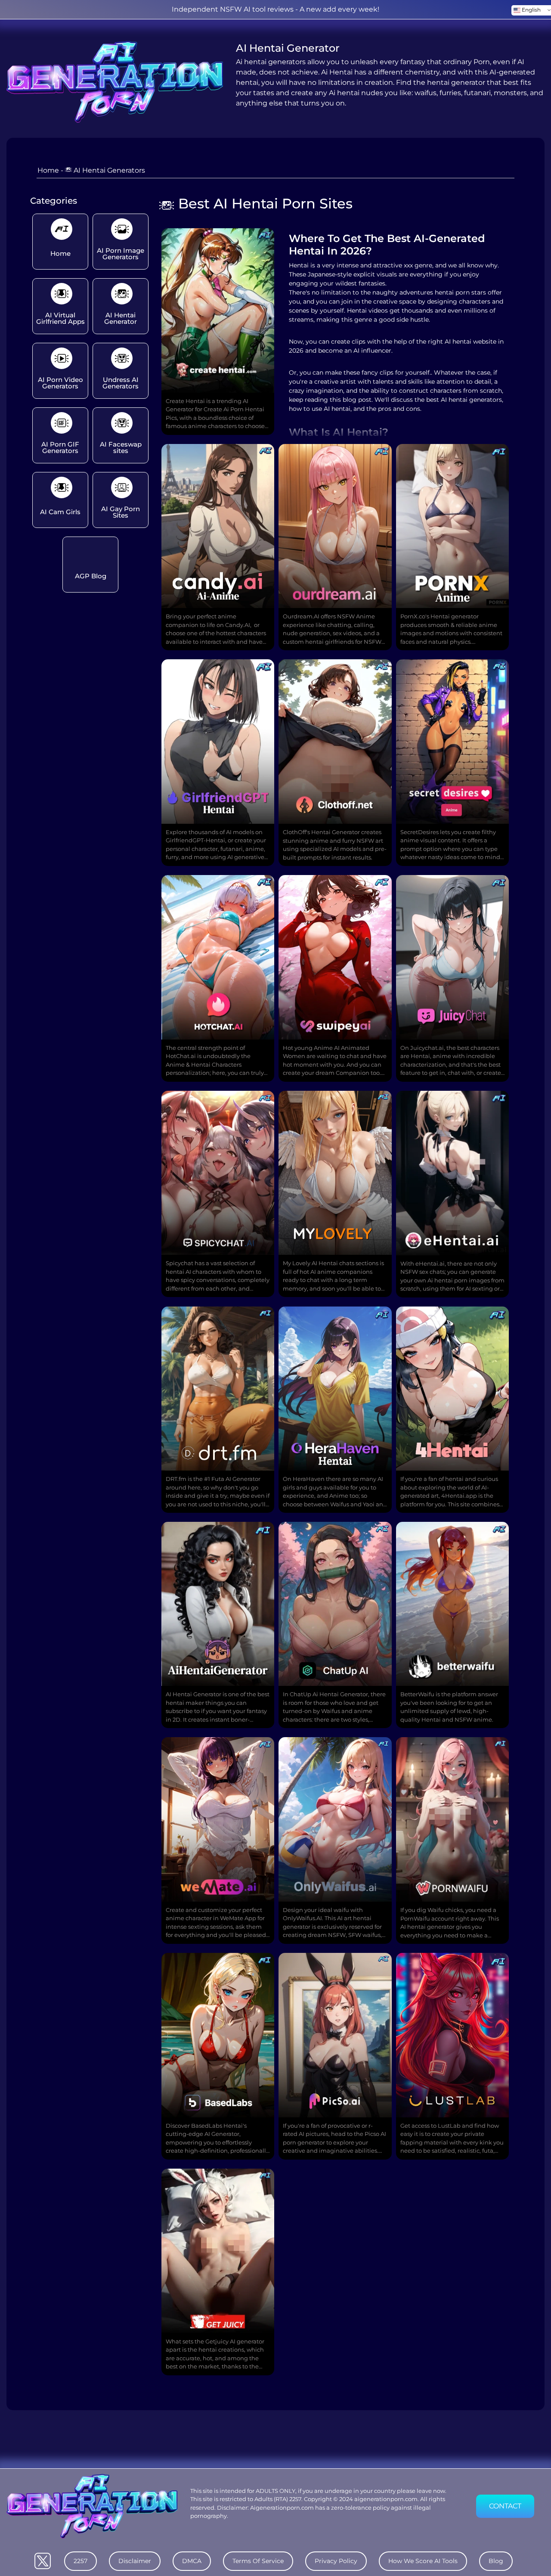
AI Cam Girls (60, 512)
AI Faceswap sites (121, 447)
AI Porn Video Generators (60, 383)
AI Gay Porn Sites (121, 512)
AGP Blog (91, 576)
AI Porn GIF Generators (60, 447)
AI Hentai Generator (121, 318)
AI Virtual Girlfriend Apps (60, 318)
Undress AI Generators (121, 383)
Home (48, 170)
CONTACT (505, 2506)
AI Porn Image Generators (121, 254)
